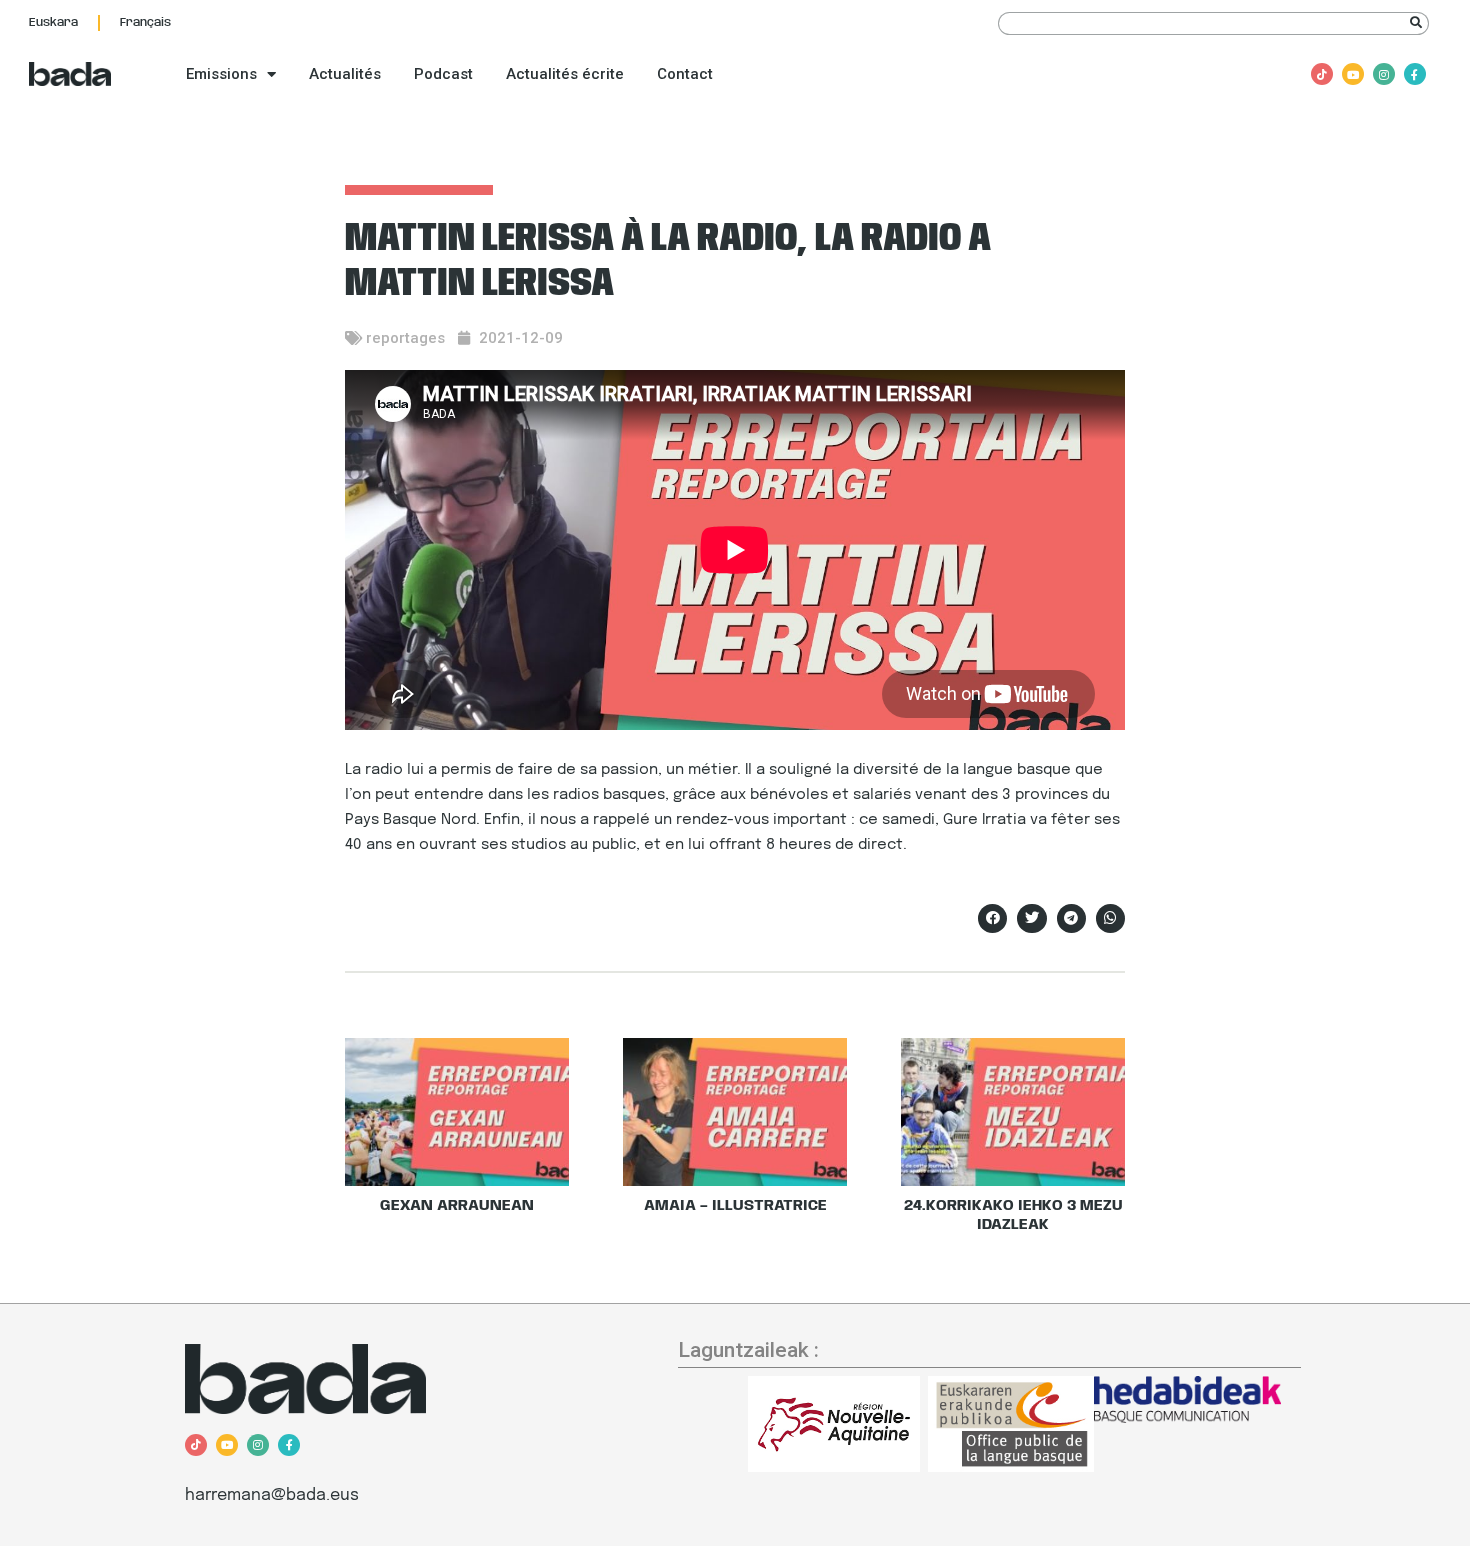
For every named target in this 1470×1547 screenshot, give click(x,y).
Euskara (53, 22)
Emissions (221, 74)
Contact (685, 74)
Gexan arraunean (457, 1206)
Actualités (345, 74)
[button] (992, 918)
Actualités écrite (565, 74)
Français (145, 22)
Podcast (443, 74)
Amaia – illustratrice (735, 1206)
